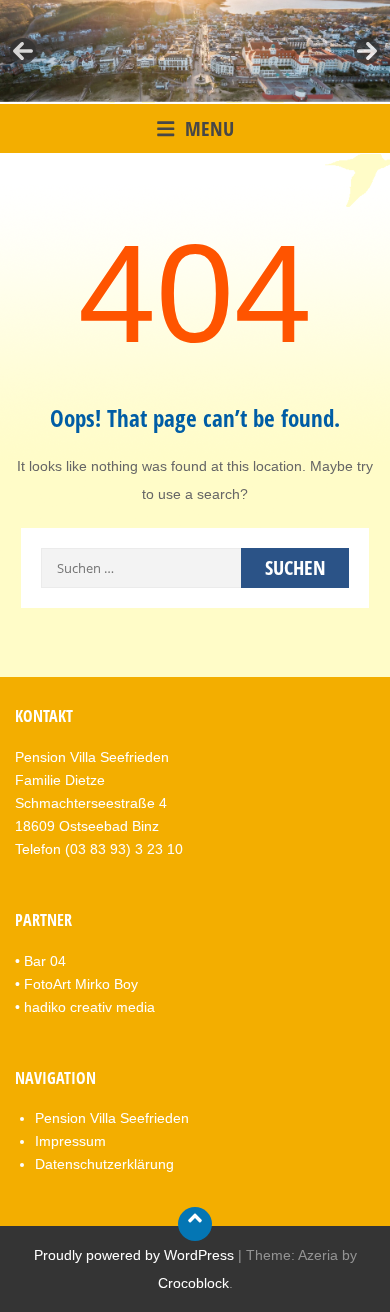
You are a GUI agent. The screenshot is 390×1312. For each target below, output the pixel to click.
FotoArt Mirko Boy (81, 984)
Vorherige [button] (23, 51)
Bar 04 (45, 961)
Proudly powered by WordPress (134, 1255)
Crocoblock (193, 1283)
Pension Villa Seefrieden (112, 1118)
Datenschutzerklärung (104, 1164)
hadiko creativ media (89, 1007)
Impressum (70, 1141)
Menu (209, 128)
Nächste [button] (367, 51)
